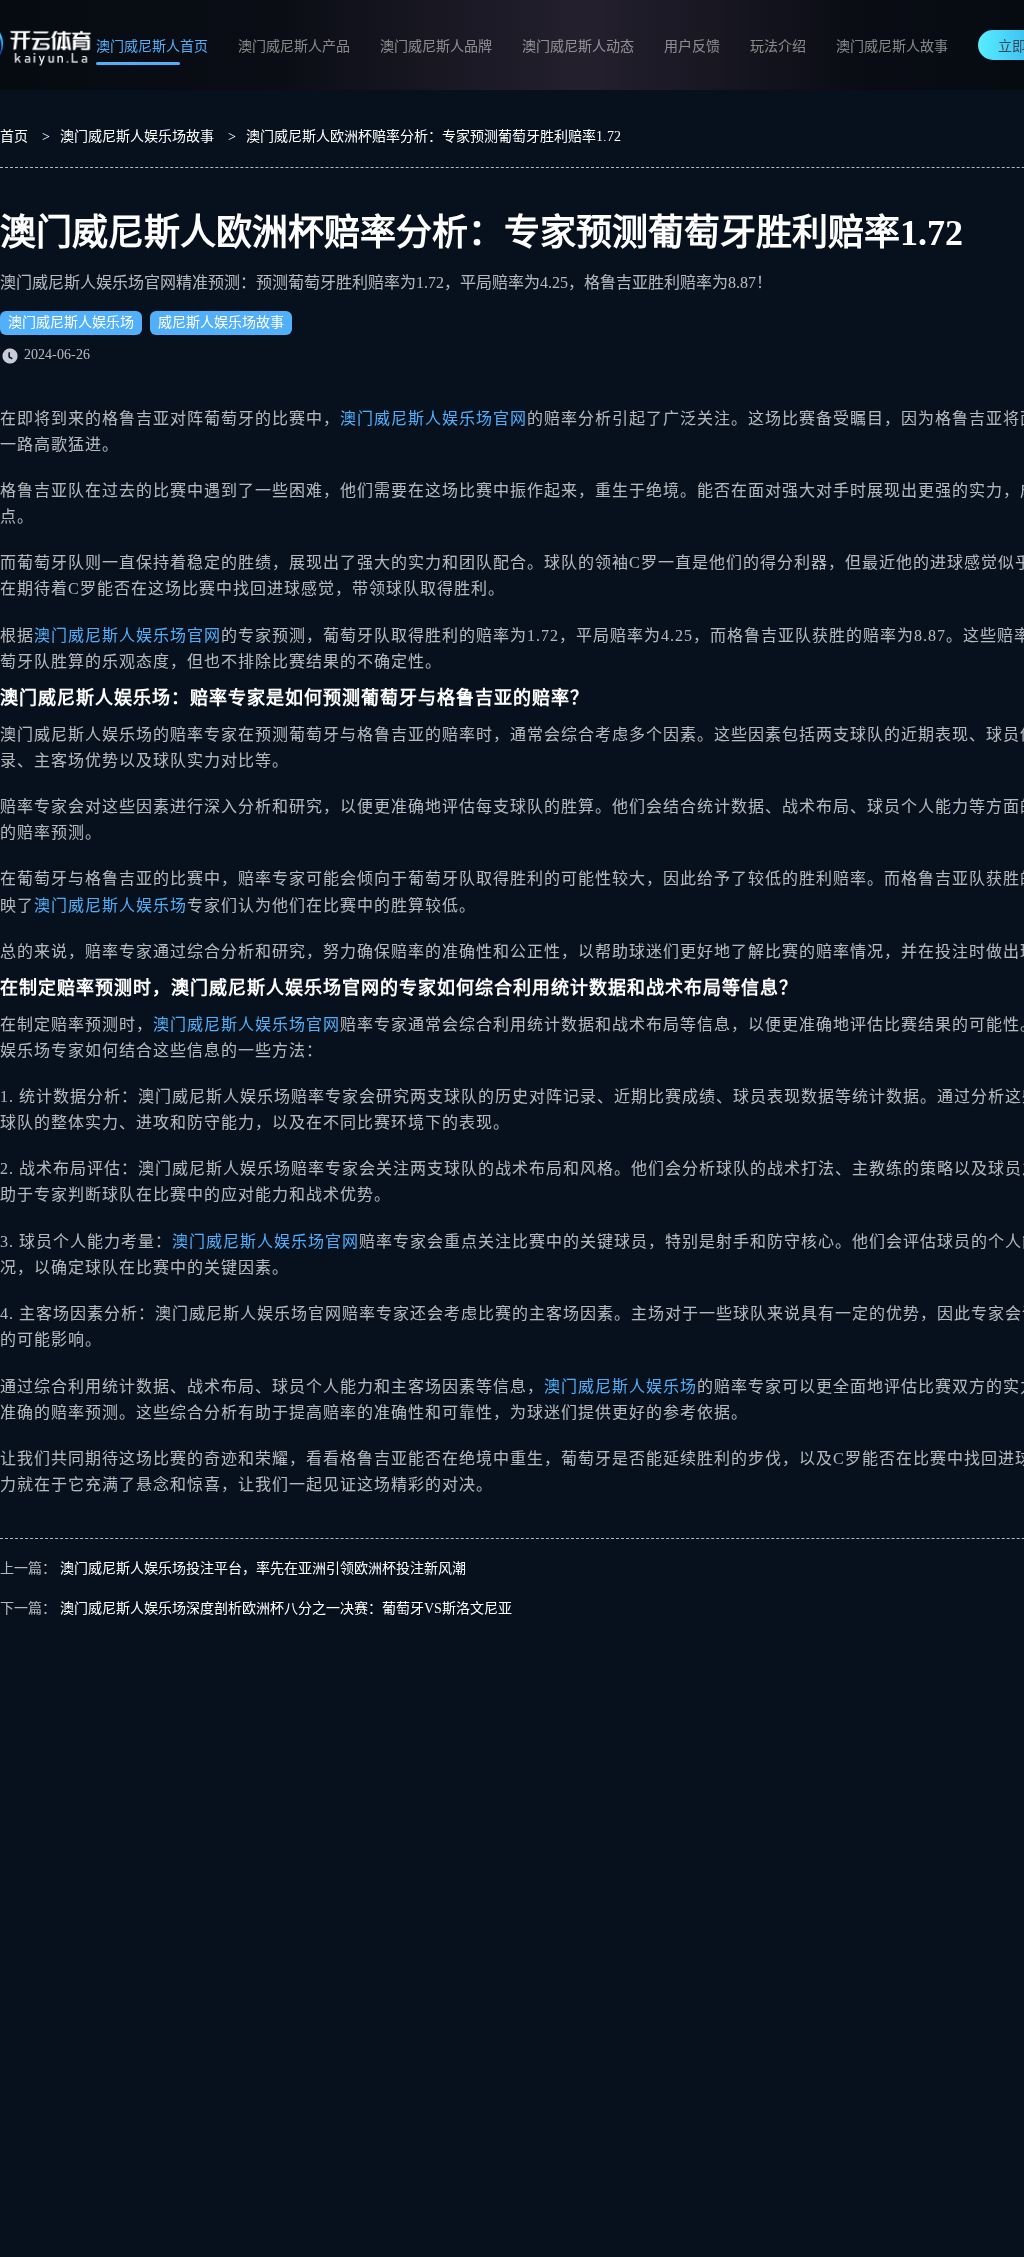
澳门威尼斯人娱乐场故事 (137, 136)
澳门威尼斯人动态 (578, 46)
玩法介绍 (778, 46)
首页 (14, 136)
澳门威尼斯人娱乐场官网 (433, 418)
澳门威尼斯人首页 (152, 46)
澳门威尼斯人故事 (892, 46)
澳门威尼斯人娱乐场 (71, 322)
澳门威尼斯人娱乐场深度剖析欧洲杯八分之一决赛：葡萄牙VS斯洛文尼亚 (286, 1608)
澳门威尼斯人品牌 (436, 46)
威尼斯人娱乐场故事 (221, 322)
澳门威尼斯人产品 (294, 46)
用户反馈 (692, 46)
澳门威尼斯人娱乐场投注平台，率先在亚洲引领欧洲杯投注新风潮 (263, 1568)
